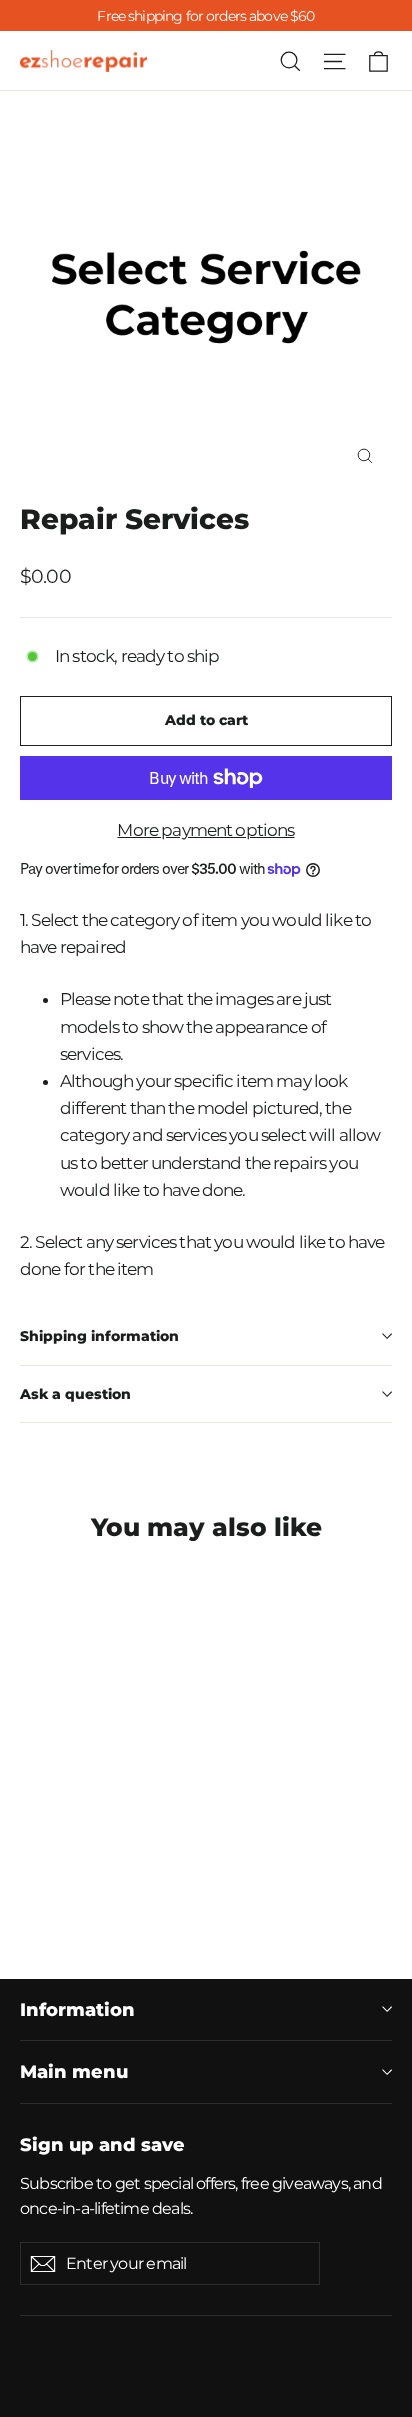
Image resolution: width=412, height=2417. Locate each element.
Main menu (74, 2071)
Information (77, 2009)
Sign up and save (102, 2144)
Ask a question (75, 1394)
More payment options (205, 830)
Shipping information (99, 1336)
